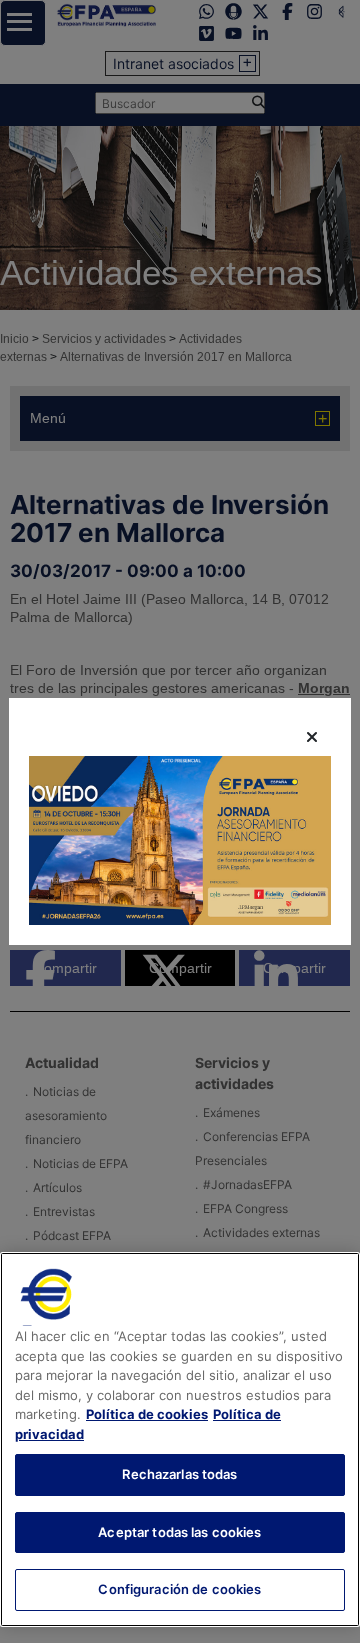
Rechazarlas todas (179, 1474)
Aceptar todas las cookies (179, 1532)
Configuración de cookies (179, 1589)
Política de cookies (147, 1414)
